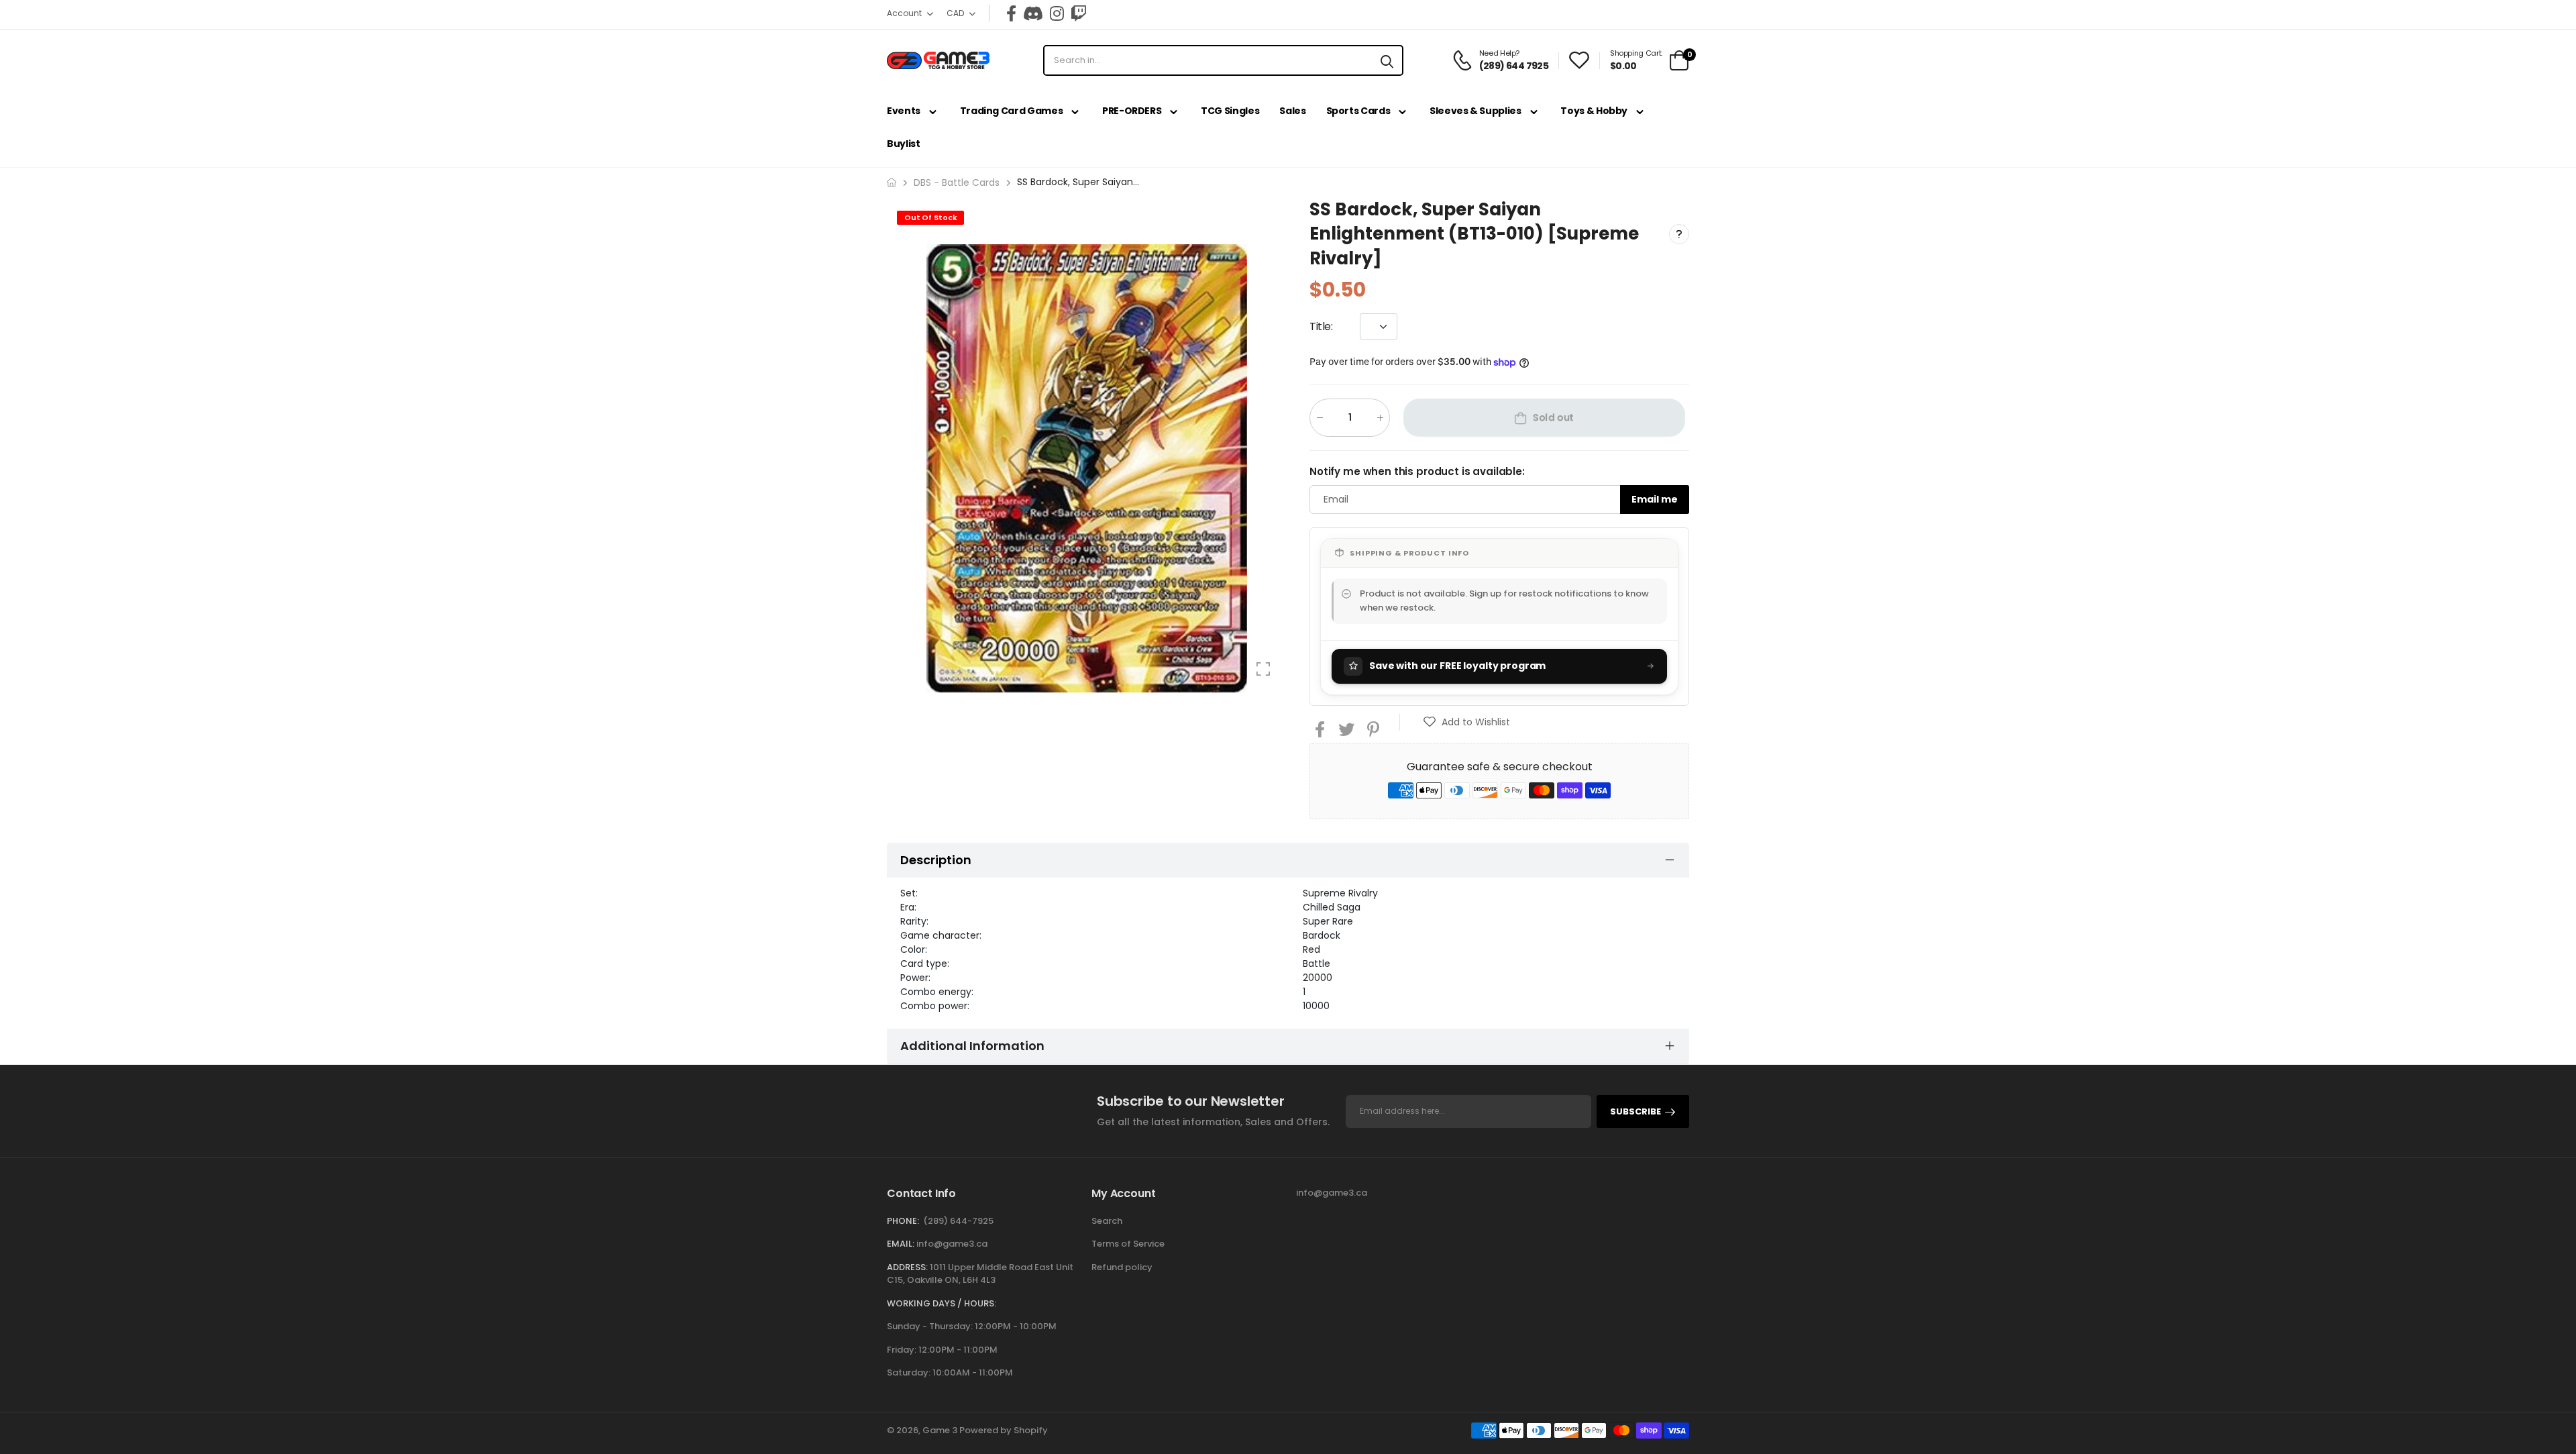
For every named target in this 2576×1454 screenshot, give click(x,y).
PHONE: (903, 1221)
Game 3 (940, 1430)
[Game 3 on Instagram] (1057, 13)
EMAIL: (901, 1244)
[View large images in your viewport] (1263, 669)
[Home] (892, 182)
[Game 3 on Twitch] (1079, 13)
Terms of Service (1128, 1244)
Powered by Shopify (1004, 1430)
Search (1107, 1221)
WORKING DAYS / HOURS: (942, 1303)
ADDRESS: (907, 1267)
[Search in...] (1387, 60)
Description (936, 860)
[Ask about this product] (1679, 233)
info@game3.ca (952, 1244)
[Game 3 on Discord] (1033, 13)
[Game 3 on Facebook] (1011, 13)
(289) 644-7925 (958, 1221)
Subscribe (1635, 1111)
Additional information (972, 1046)
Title (1321, 326)
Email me (1655, 499)
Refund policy (1122, 1267)
